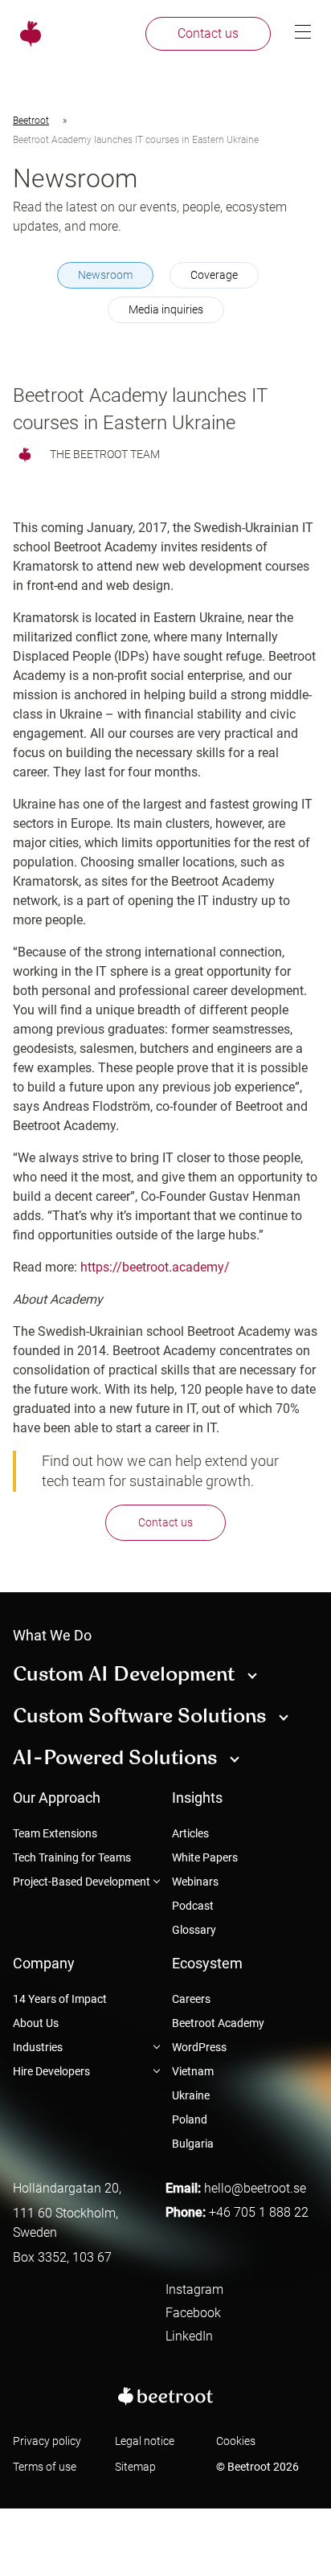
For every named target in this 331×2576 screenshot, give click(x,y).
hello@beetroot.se (255, 2188)
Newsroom (105, 275)
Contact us (165, 1522)
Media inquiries (166, 309)
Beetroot (31, 121)
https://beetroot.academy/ (155, 1267)
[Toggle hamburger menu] (303, 33)
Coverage (214, 275)
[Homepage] (28, 34)
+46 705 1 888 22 (259, 2212)
